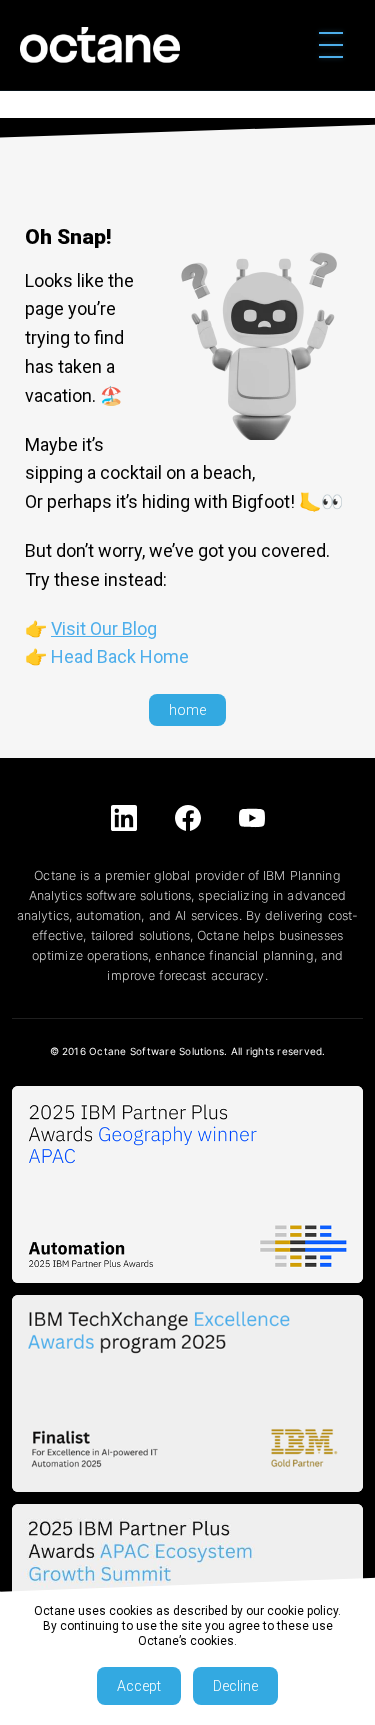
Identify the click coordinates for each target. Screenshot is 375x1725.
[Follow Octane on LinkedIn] (124, 818)
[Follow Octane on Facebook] (188, 818)
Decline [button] (235, 1686)
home (187, 710)
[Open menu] (331, 45)
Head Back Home (120, 656)
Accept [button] (139, 1686)
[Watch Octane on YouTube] (252, 818)
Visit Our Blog (104, 628)
